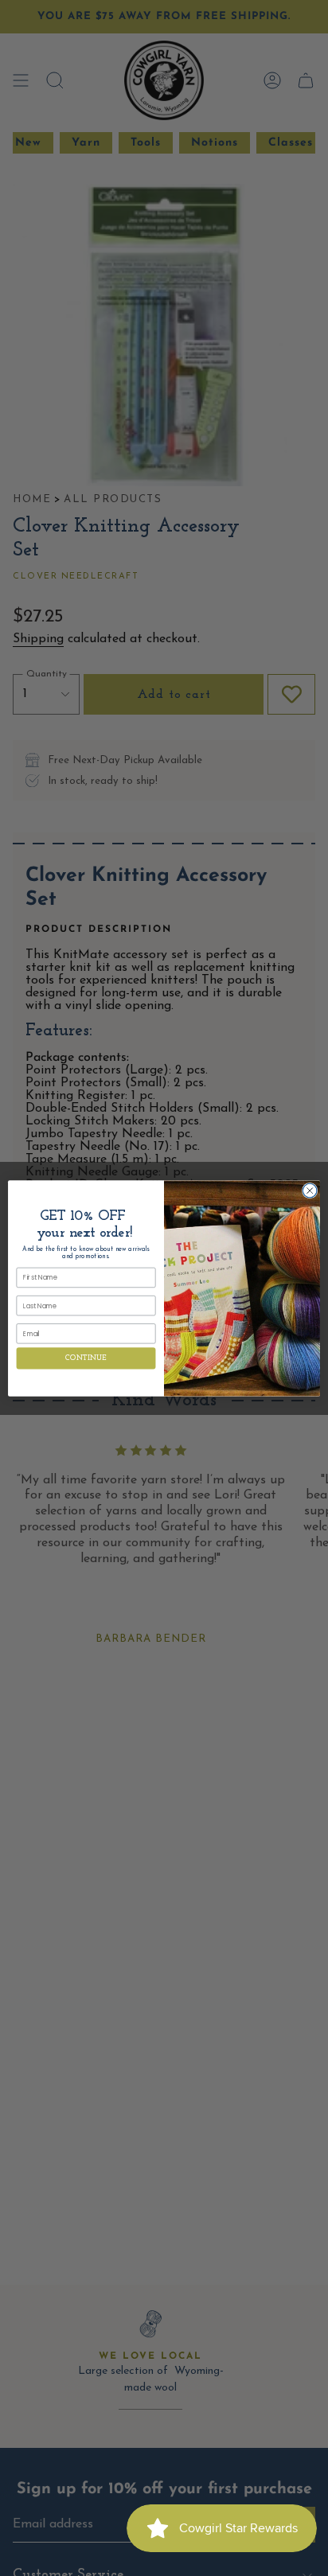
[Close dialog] (310, 1191)
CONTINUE (86, 1358)
